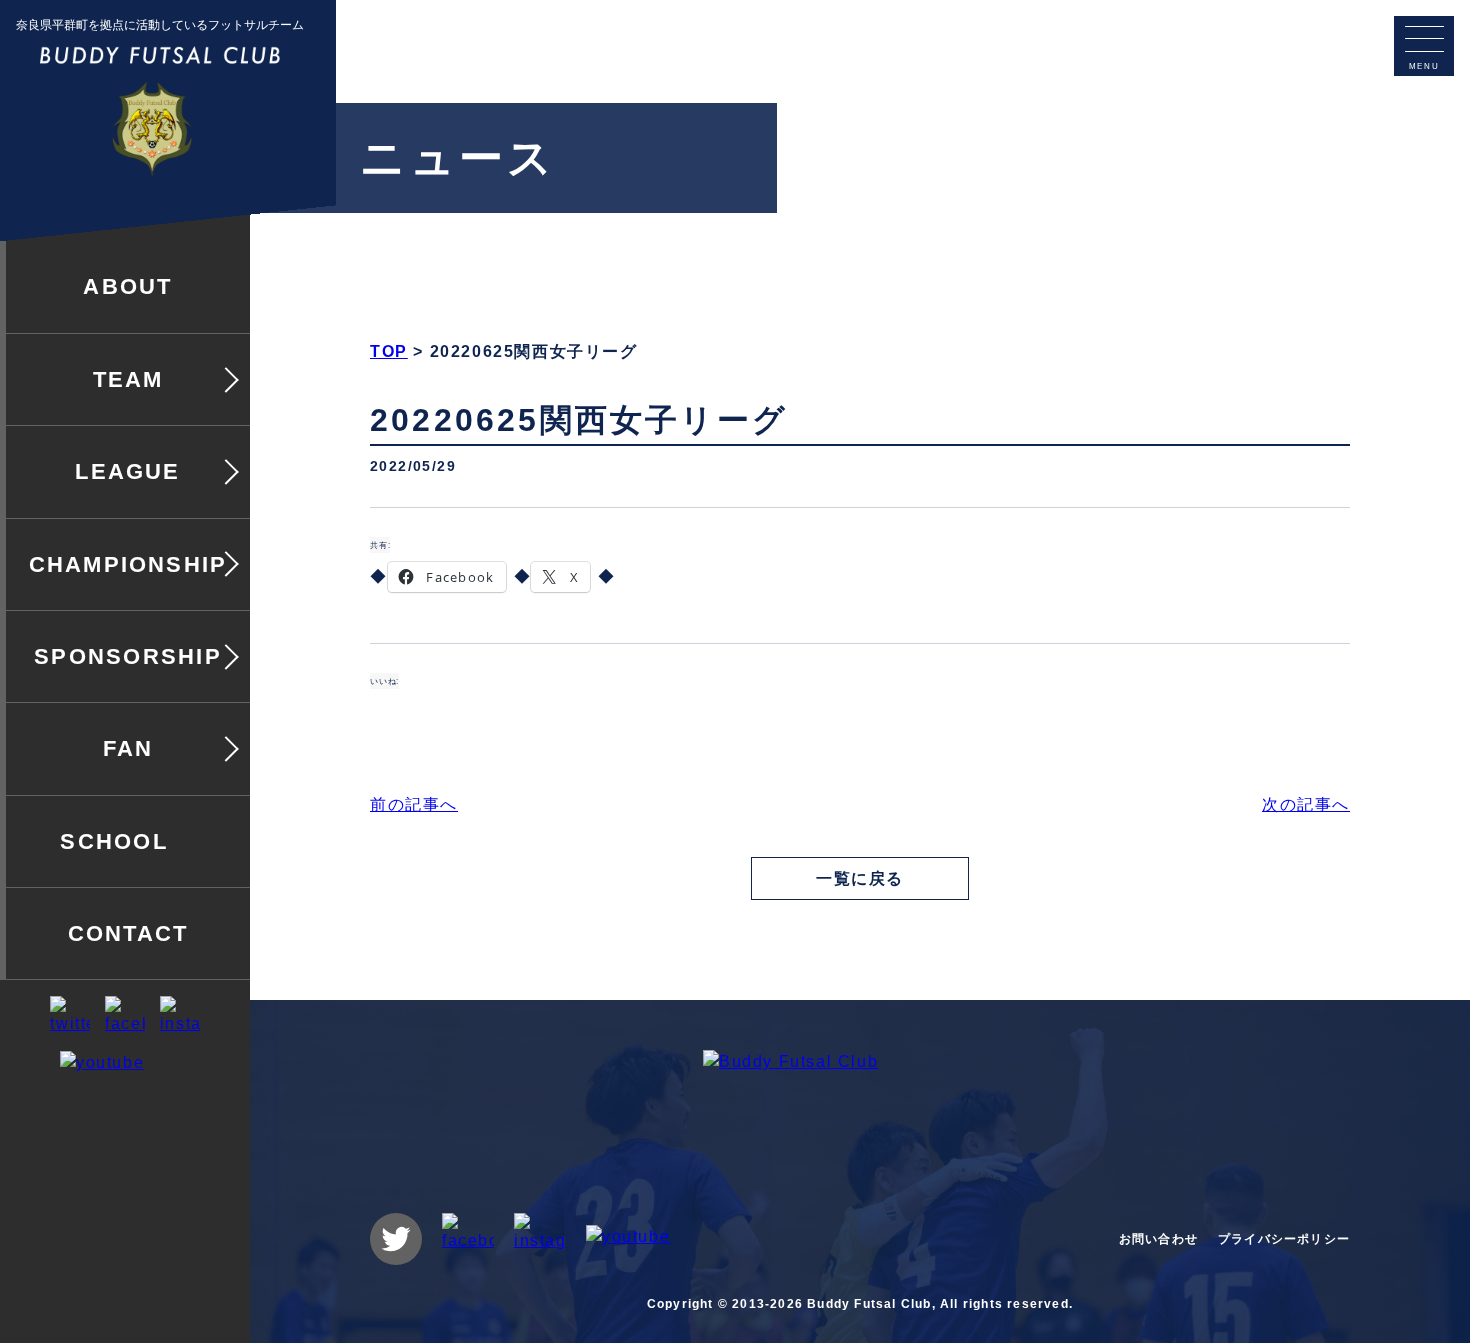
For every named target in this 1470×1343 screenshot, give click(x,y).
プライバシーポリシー (1284, 1239)
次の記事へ (1306, 804)
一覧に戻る (860, 878)
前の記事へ (414, 804)
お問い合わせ (1158, 1239)
